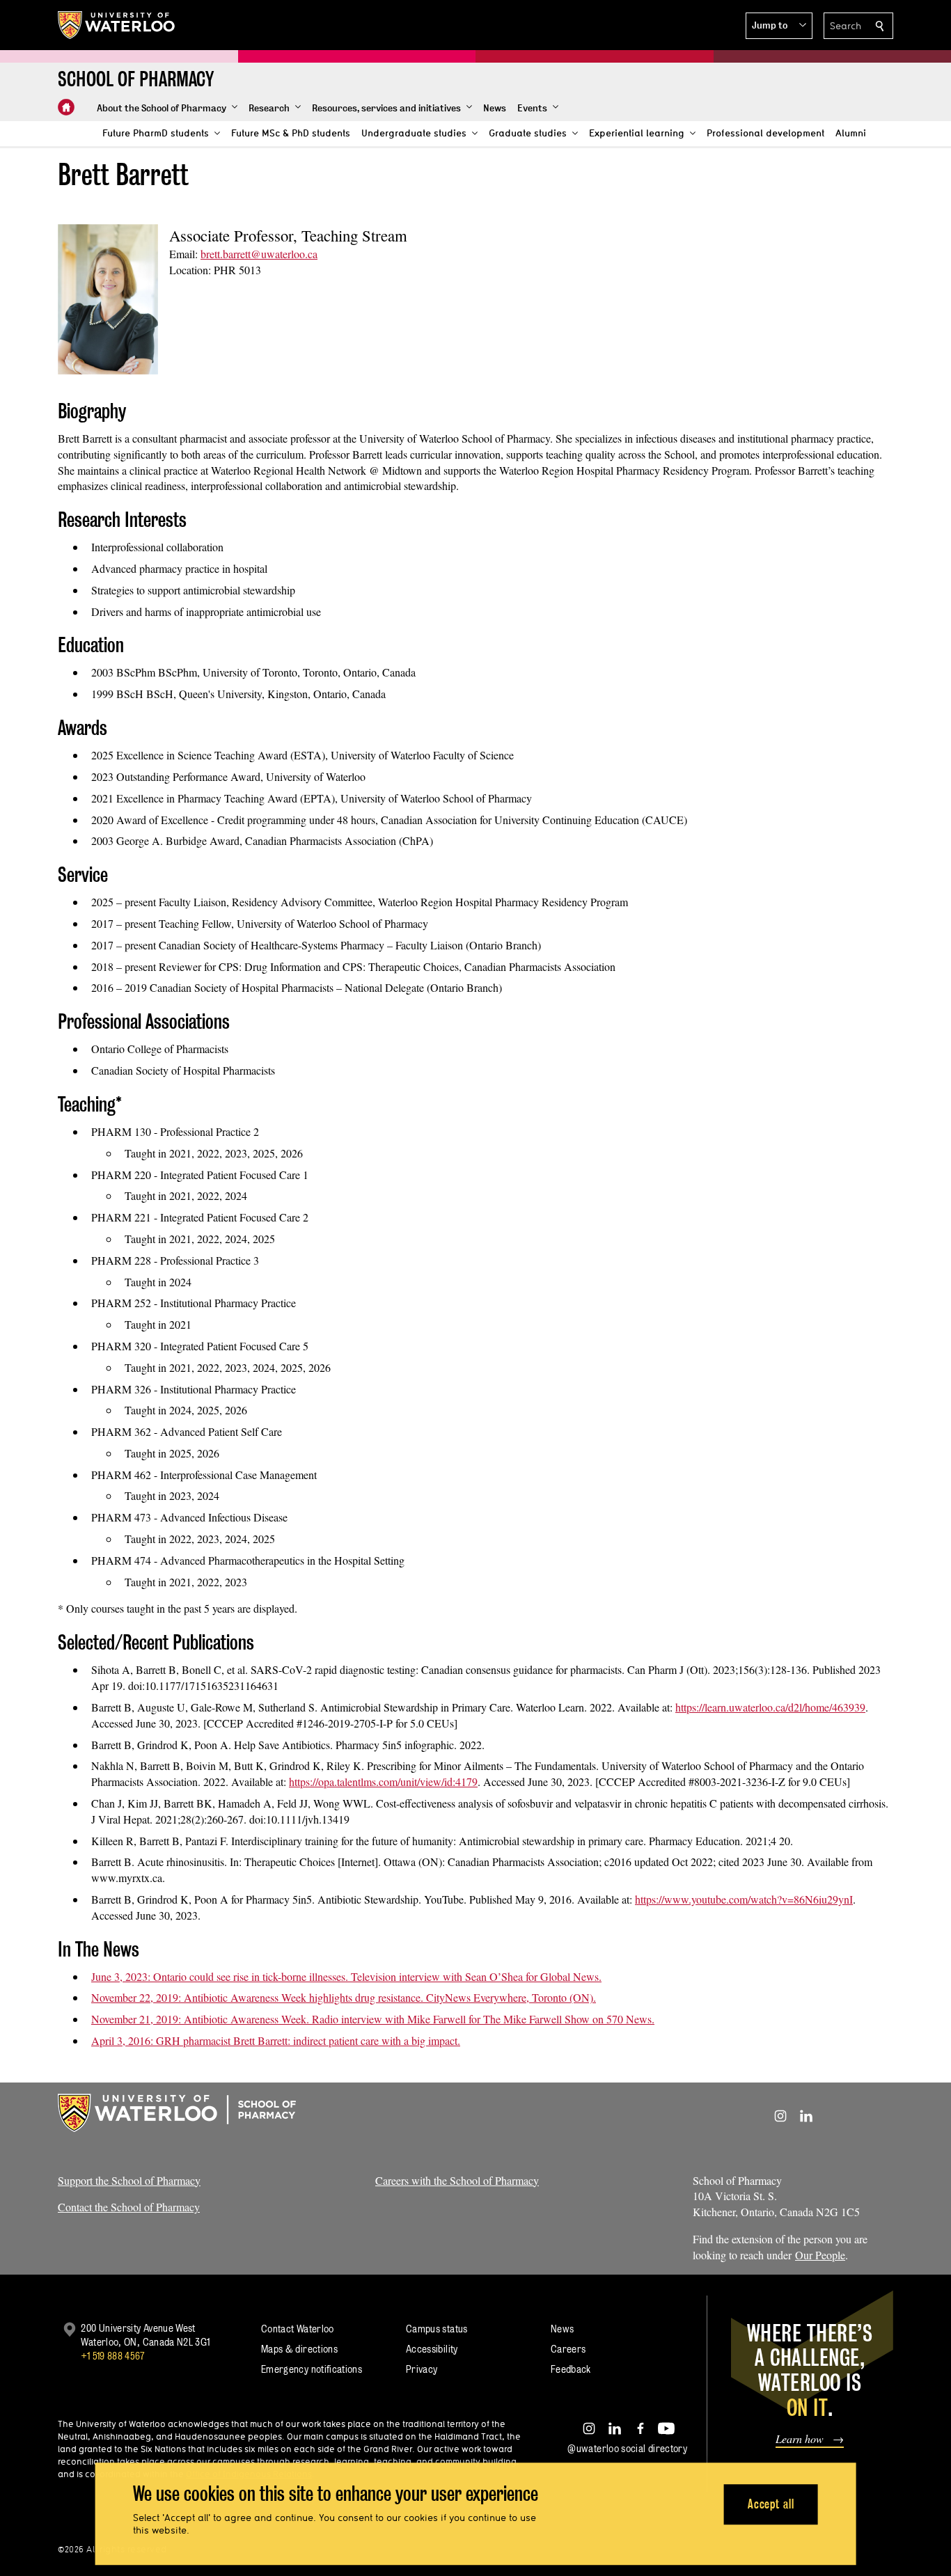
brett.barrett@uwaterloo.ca (259, 254)
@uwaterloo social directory (627, 2448)
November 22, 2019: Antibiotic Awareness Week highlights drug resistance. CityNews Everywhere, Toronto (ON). (344, 1997)
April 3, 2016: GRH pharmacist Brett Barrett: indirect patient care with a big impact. (276, 2040)
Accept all (771, 2504)
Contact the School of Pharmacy (129, 2207)
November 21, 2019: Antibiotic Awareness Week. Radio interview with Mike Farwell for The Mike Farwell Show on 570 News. (373, 2019)
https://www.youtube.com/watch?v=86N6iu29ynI (744, 1899)
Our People (820, 2255)
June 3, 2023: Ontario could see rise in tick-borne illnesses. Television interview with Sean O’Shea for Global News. (346, 1976)
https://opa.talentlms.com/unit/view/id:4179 (383, 1781)
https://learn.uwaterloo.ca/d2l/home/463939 (770, 1707)
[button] (779, 26)
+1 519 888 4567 (113, 2356)
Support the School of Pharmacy (129, 2180)
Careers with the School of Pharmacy (457, 2180)
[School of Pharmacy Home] (66, 107)
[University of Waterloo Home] (117, 25)
